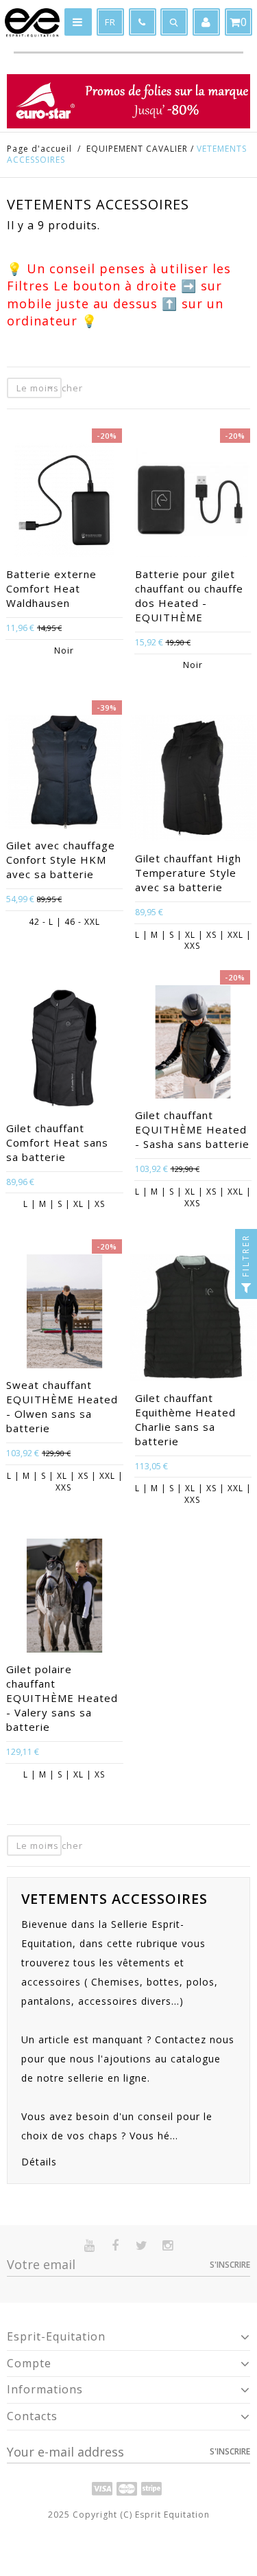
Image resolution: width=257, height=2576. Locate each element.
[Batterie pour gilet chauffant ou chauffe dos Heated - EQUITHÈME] (193, 502)
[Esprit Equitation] (32, 23)
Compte (29, 2363)
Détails (39, 2162)
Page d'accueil (39, 149)
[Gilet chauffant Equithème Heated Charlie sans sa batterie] (193, 1319)
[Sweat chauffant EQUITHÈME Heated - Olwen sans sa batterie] (64, 1313)
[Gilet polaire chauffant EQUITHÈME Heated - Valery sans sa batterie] (64, 1597)
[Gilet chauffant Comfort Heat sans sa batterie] (64, 1050)
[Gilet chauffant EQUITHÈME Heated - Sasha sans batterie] (193, 1044)
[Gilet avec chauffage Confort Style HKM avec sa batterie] (64, 774)
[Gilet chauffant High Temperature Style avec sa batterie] (193, 780)
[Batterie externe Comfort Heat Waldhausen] (64, 502)
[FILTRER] (246, 1288)
